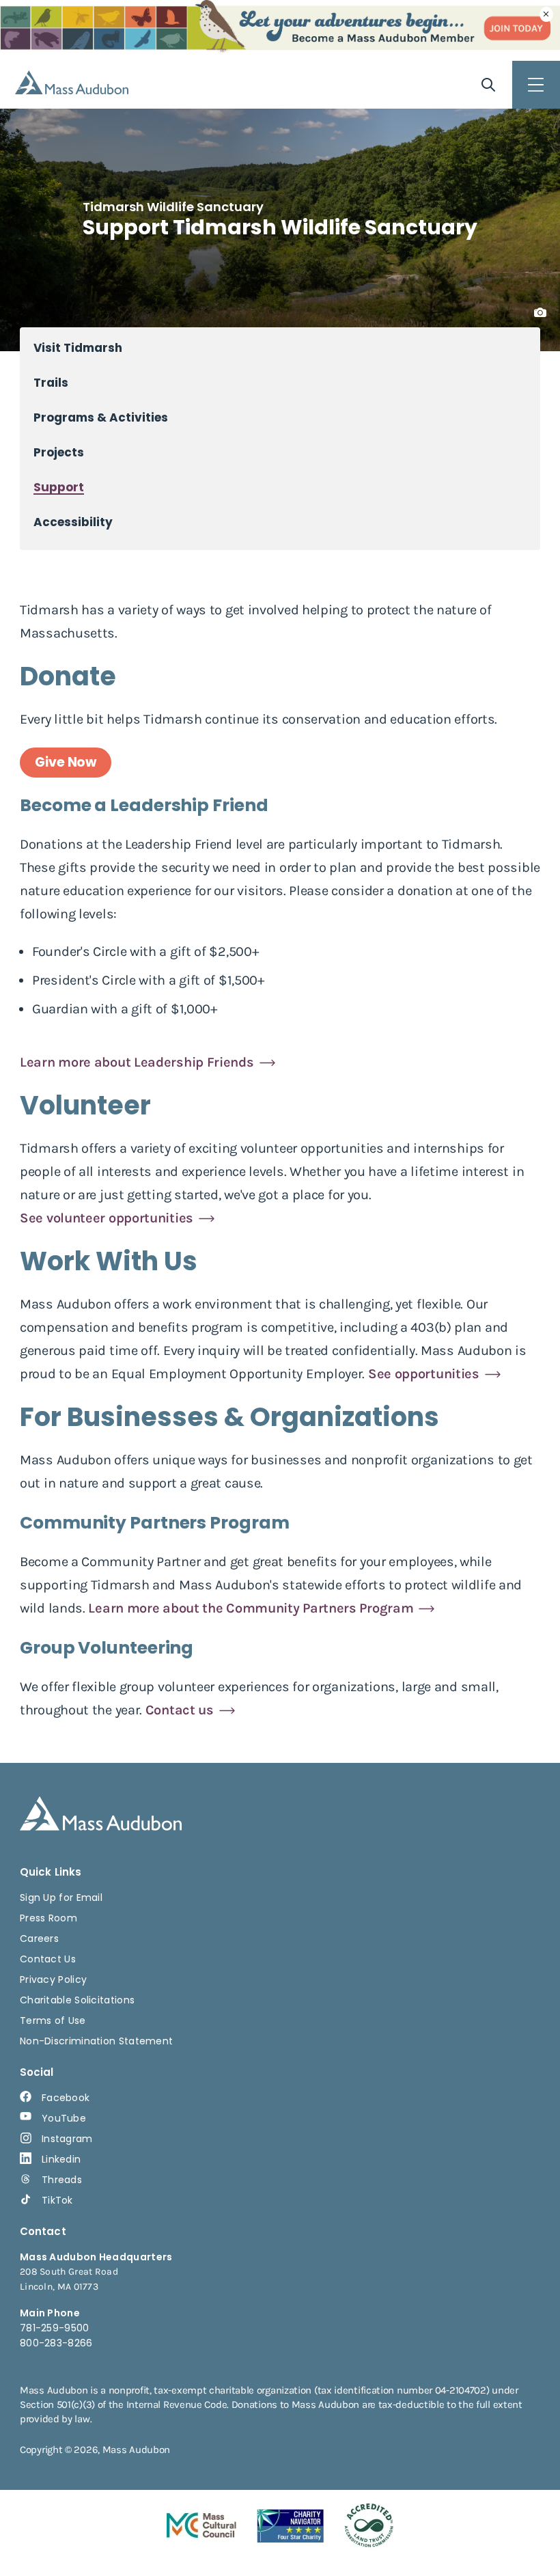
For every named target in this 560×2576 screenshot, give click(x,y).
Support (59, 488)
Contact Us (48, 1959)
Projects (59, 453)
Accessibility (73, 522)
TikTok (57, 2200)
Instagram (67, 2139)
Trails (51, 383)
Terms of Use (53, 2020)
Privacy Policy (53, 1979)
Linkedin (61, 2159)
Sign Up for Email (61, 1897)
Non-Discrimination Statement (96, 2041)
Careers (39, 1938)
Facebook (66, 2098)
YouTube (64, 2118)
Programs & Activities (101, 418)
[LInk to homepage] (72, 82)
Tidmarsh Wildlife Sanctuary (173, 207)
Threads (62, 2180)
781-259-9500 (55, 2328)
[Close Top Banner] (546, 14)
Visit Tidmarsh (78, 348)
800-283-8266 (56, 2343)
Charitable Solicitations (77, 2000)
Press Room (48, 1918)
